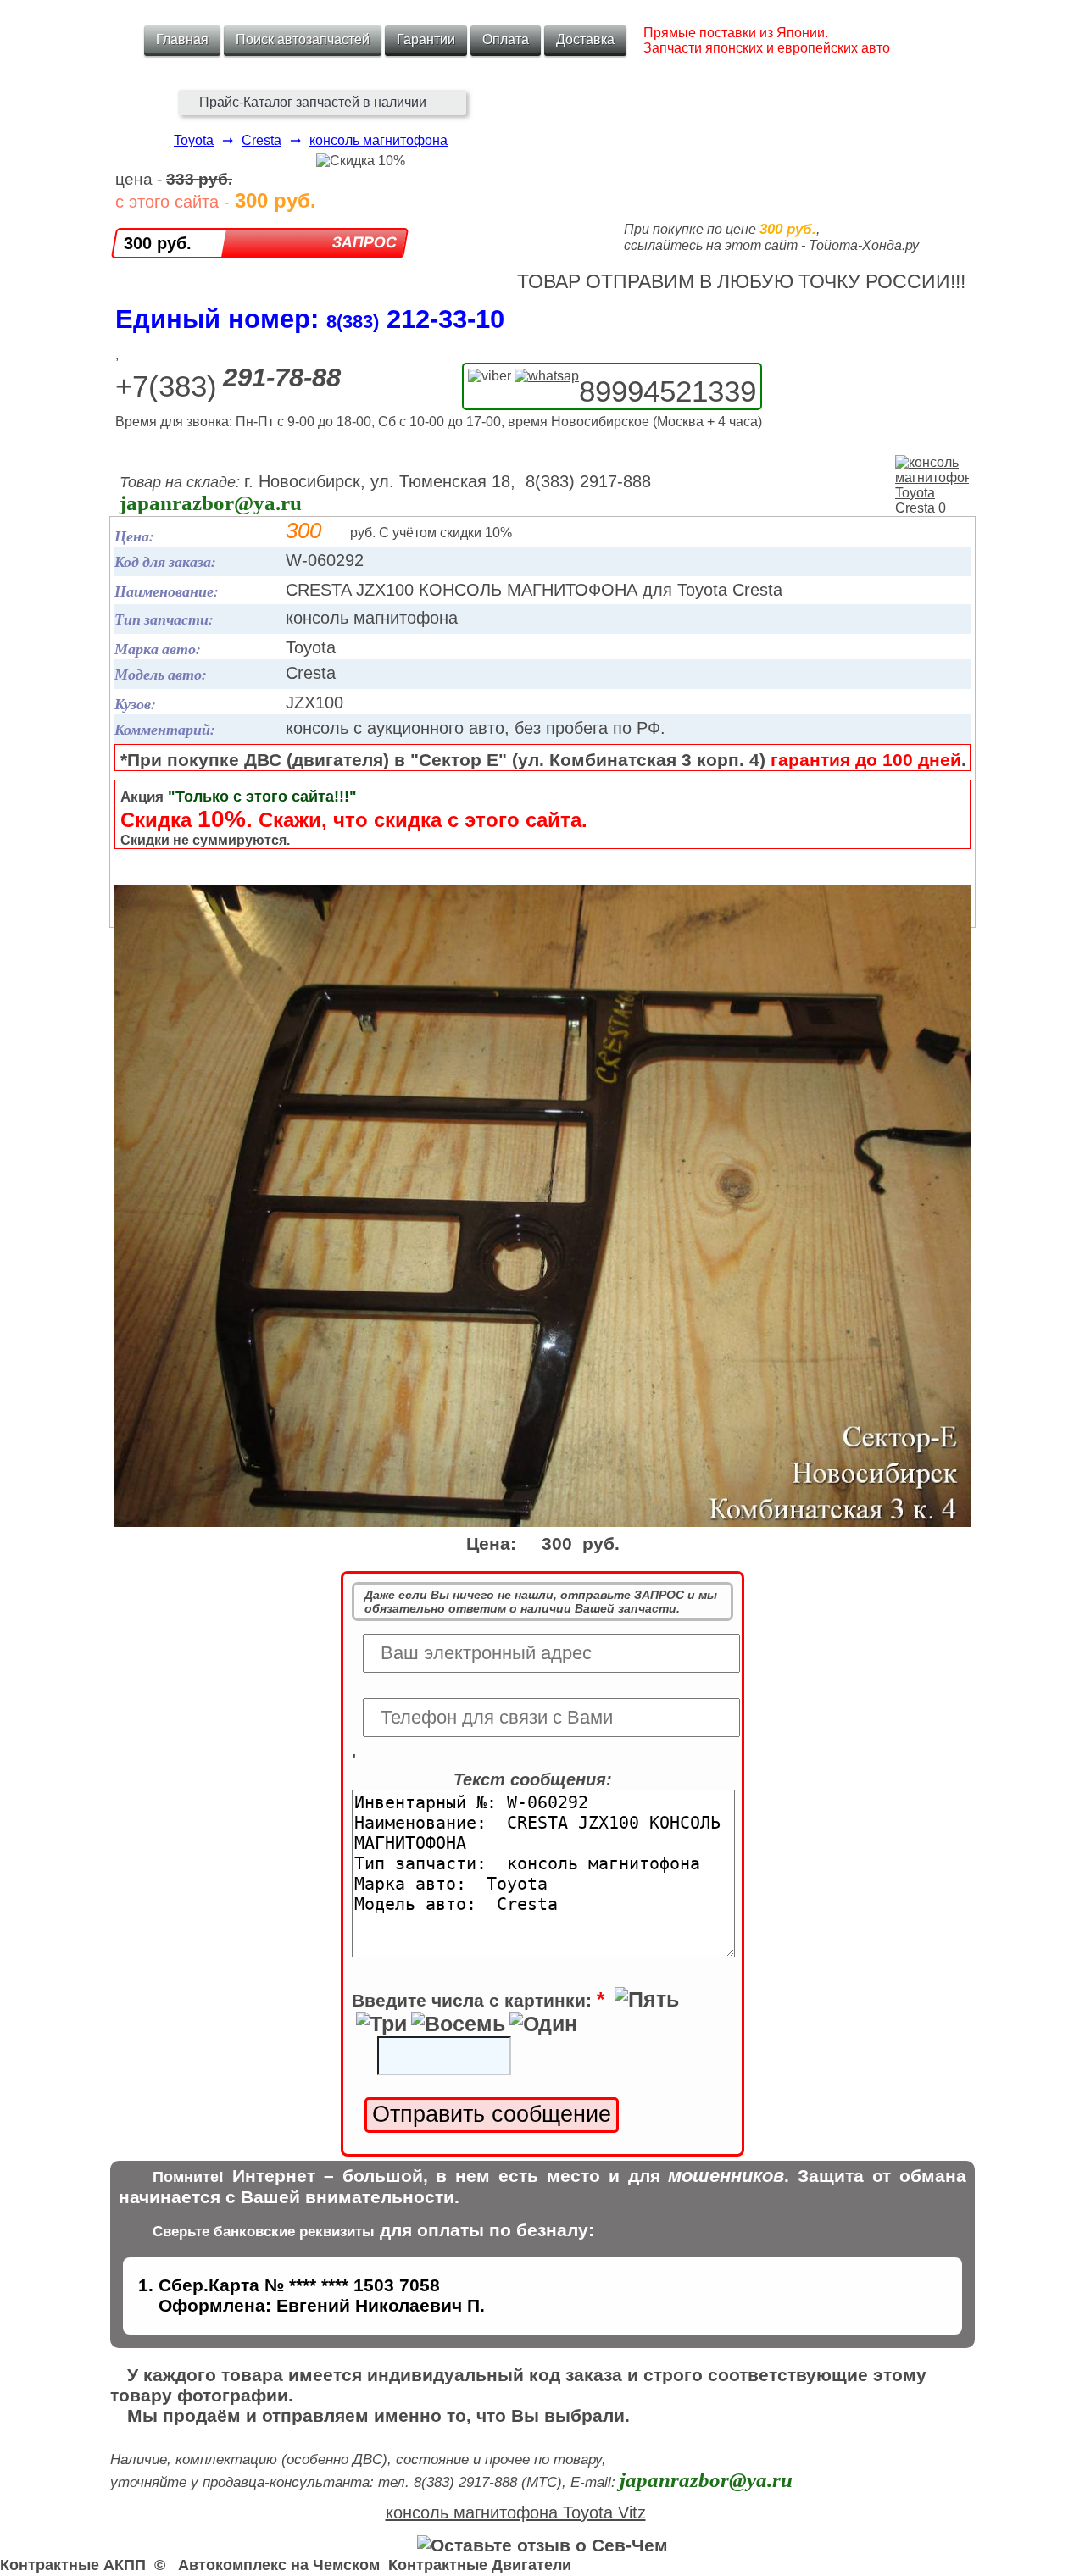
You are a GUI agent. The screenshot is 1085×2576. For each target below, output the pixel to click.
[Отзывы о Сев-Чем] (542, 2545)
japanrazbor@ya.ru (211, 503)
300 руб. (158, 243)
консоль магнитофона (378, 140)
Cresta (262, 140)
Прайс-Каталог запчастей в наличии (313, 102)
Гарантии (426, 39)
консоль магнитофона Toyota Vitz (516, 2512)
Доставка (585, 39)
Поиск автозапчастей (303, 39)
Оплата (506, 39)
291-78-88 (282, 378)
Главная (182, 39)
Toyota (194, 140)
